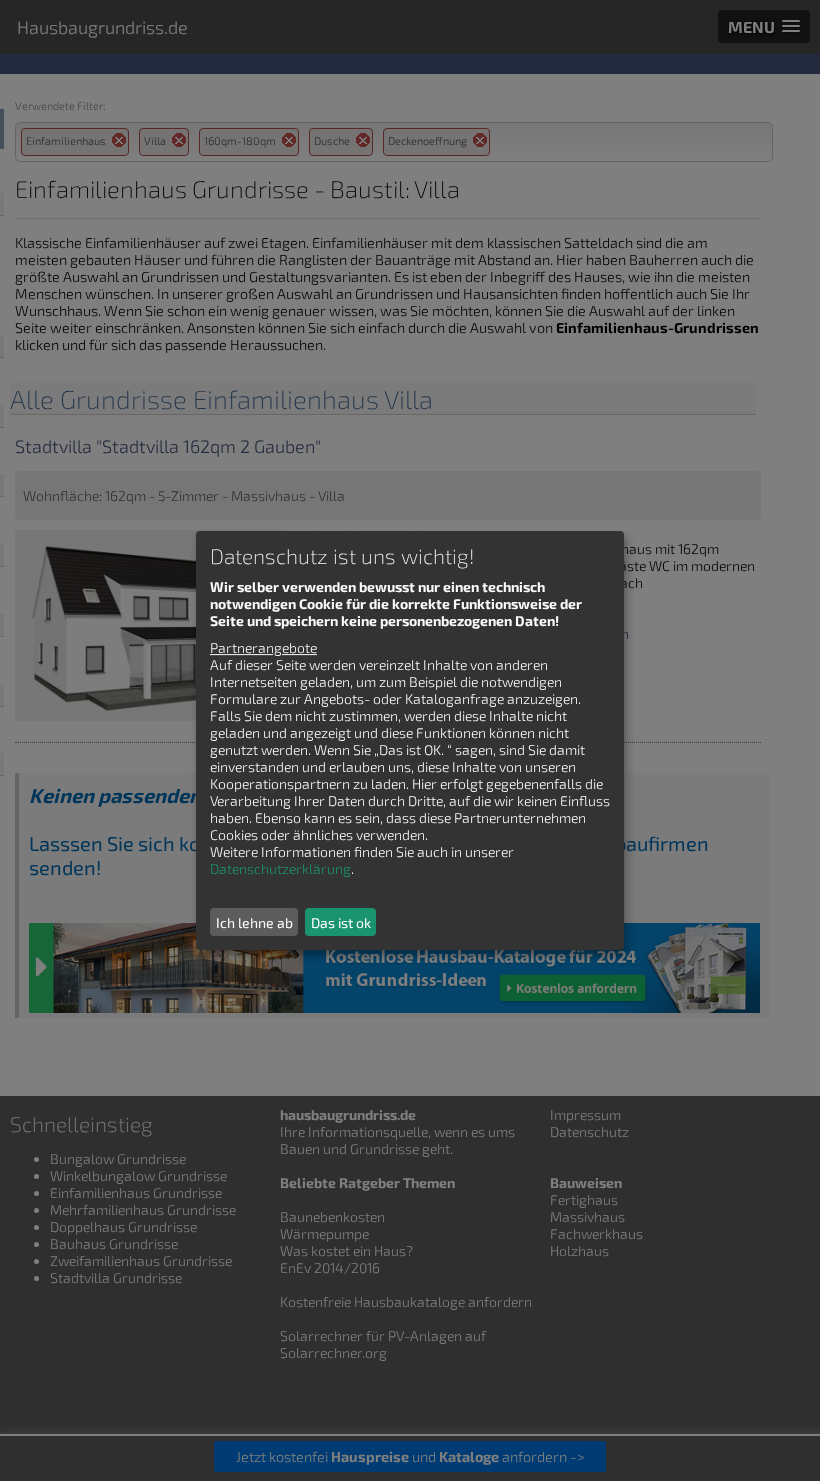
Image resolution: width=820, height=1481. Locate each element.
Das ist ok (341, 922)
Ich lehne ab (254, 922)
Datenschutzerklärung (280, 868)
